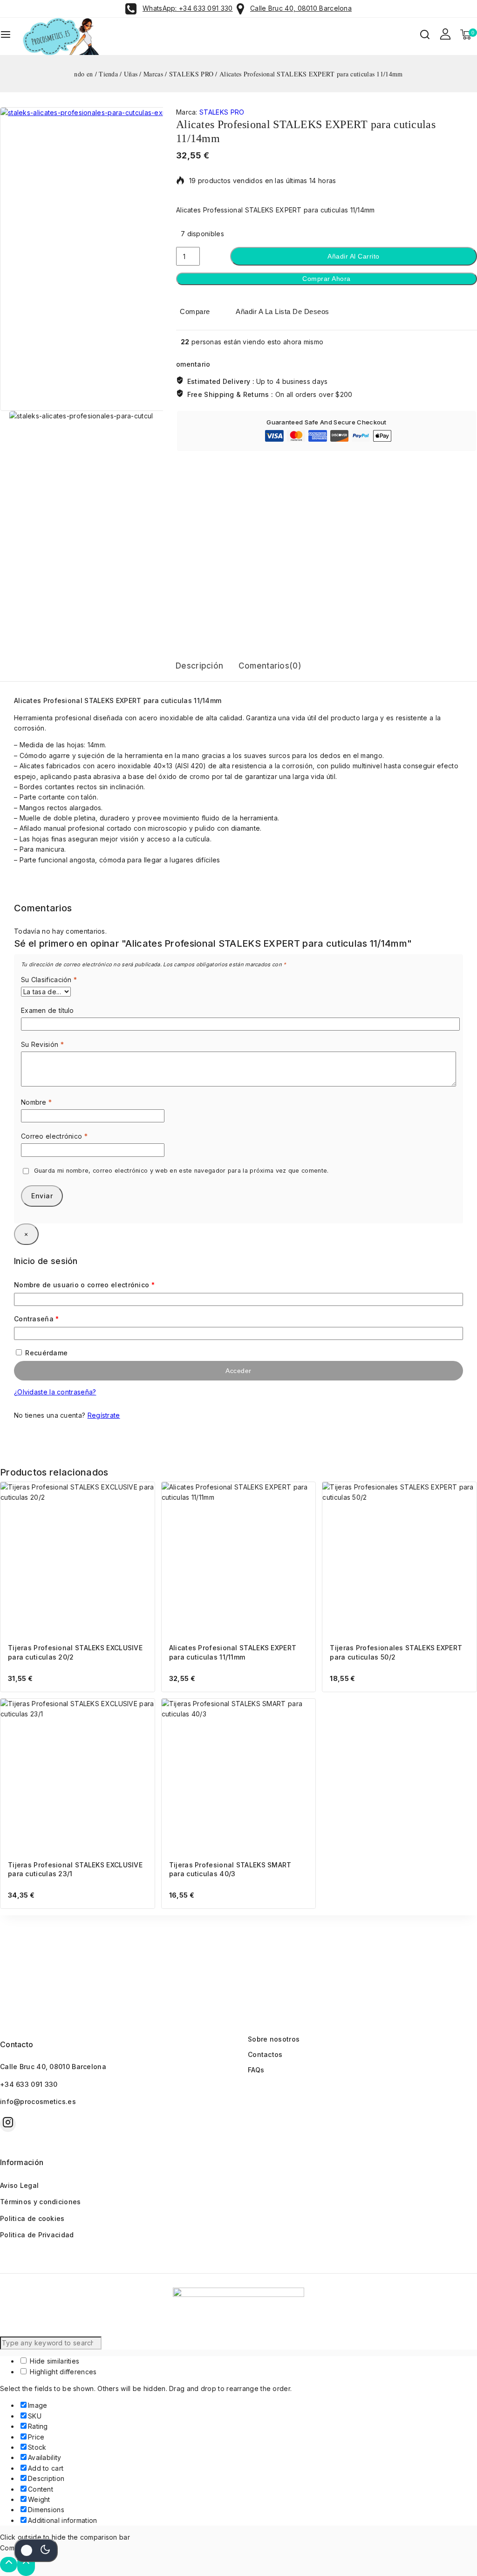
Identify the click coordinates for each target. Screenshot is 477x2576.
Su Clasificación (49, 980)
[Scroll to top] (9, 2565)
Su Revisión (42, 1044)
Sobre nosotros (274, 2039)
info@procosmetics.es (38, 2101)
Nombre (36, 1102)
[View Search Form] (425, 36)
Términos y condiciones (41, 2202)
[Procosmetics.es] (67, 36)
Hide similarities (54, 2361)
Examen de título (48, 1010)
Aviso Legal (19, 2185)
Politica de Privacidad (37, 2235)
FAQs (256, 2070)
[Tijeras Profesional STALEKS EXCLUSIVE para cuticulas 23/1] (78, 1776)
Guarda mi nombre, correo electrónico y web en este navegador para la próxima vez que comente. (181, 1171)
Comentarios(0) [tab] (270, 666)
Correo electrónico (54, 1136)
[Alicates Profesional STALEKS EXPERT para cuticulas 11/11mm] (239, 1559)
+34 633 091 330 (29, 2084)
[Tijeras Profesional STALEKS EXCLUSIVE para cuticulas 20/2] (78, 1559)
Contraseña (55, 1317)
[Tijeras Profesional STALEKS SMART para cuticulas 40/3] (239, 1776)
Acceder (238, 1371)
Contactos (265, 2054)
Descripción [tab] (199, 666)
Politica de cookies (32, 2218)
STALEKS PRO (222, 112)
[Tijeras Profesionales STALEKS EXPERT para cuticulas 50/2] (399, 1559)
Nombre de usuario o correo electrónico (103, 1283)
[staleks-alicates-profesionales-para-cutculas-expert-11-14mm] (152, 259)
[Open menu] (6, 36)
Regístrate (104, 1415)
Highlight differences (62, 2372)
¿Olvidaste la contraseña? (55, 1392)
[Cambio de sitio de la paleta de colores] (36, 2550)
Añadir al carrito (354, 256)
